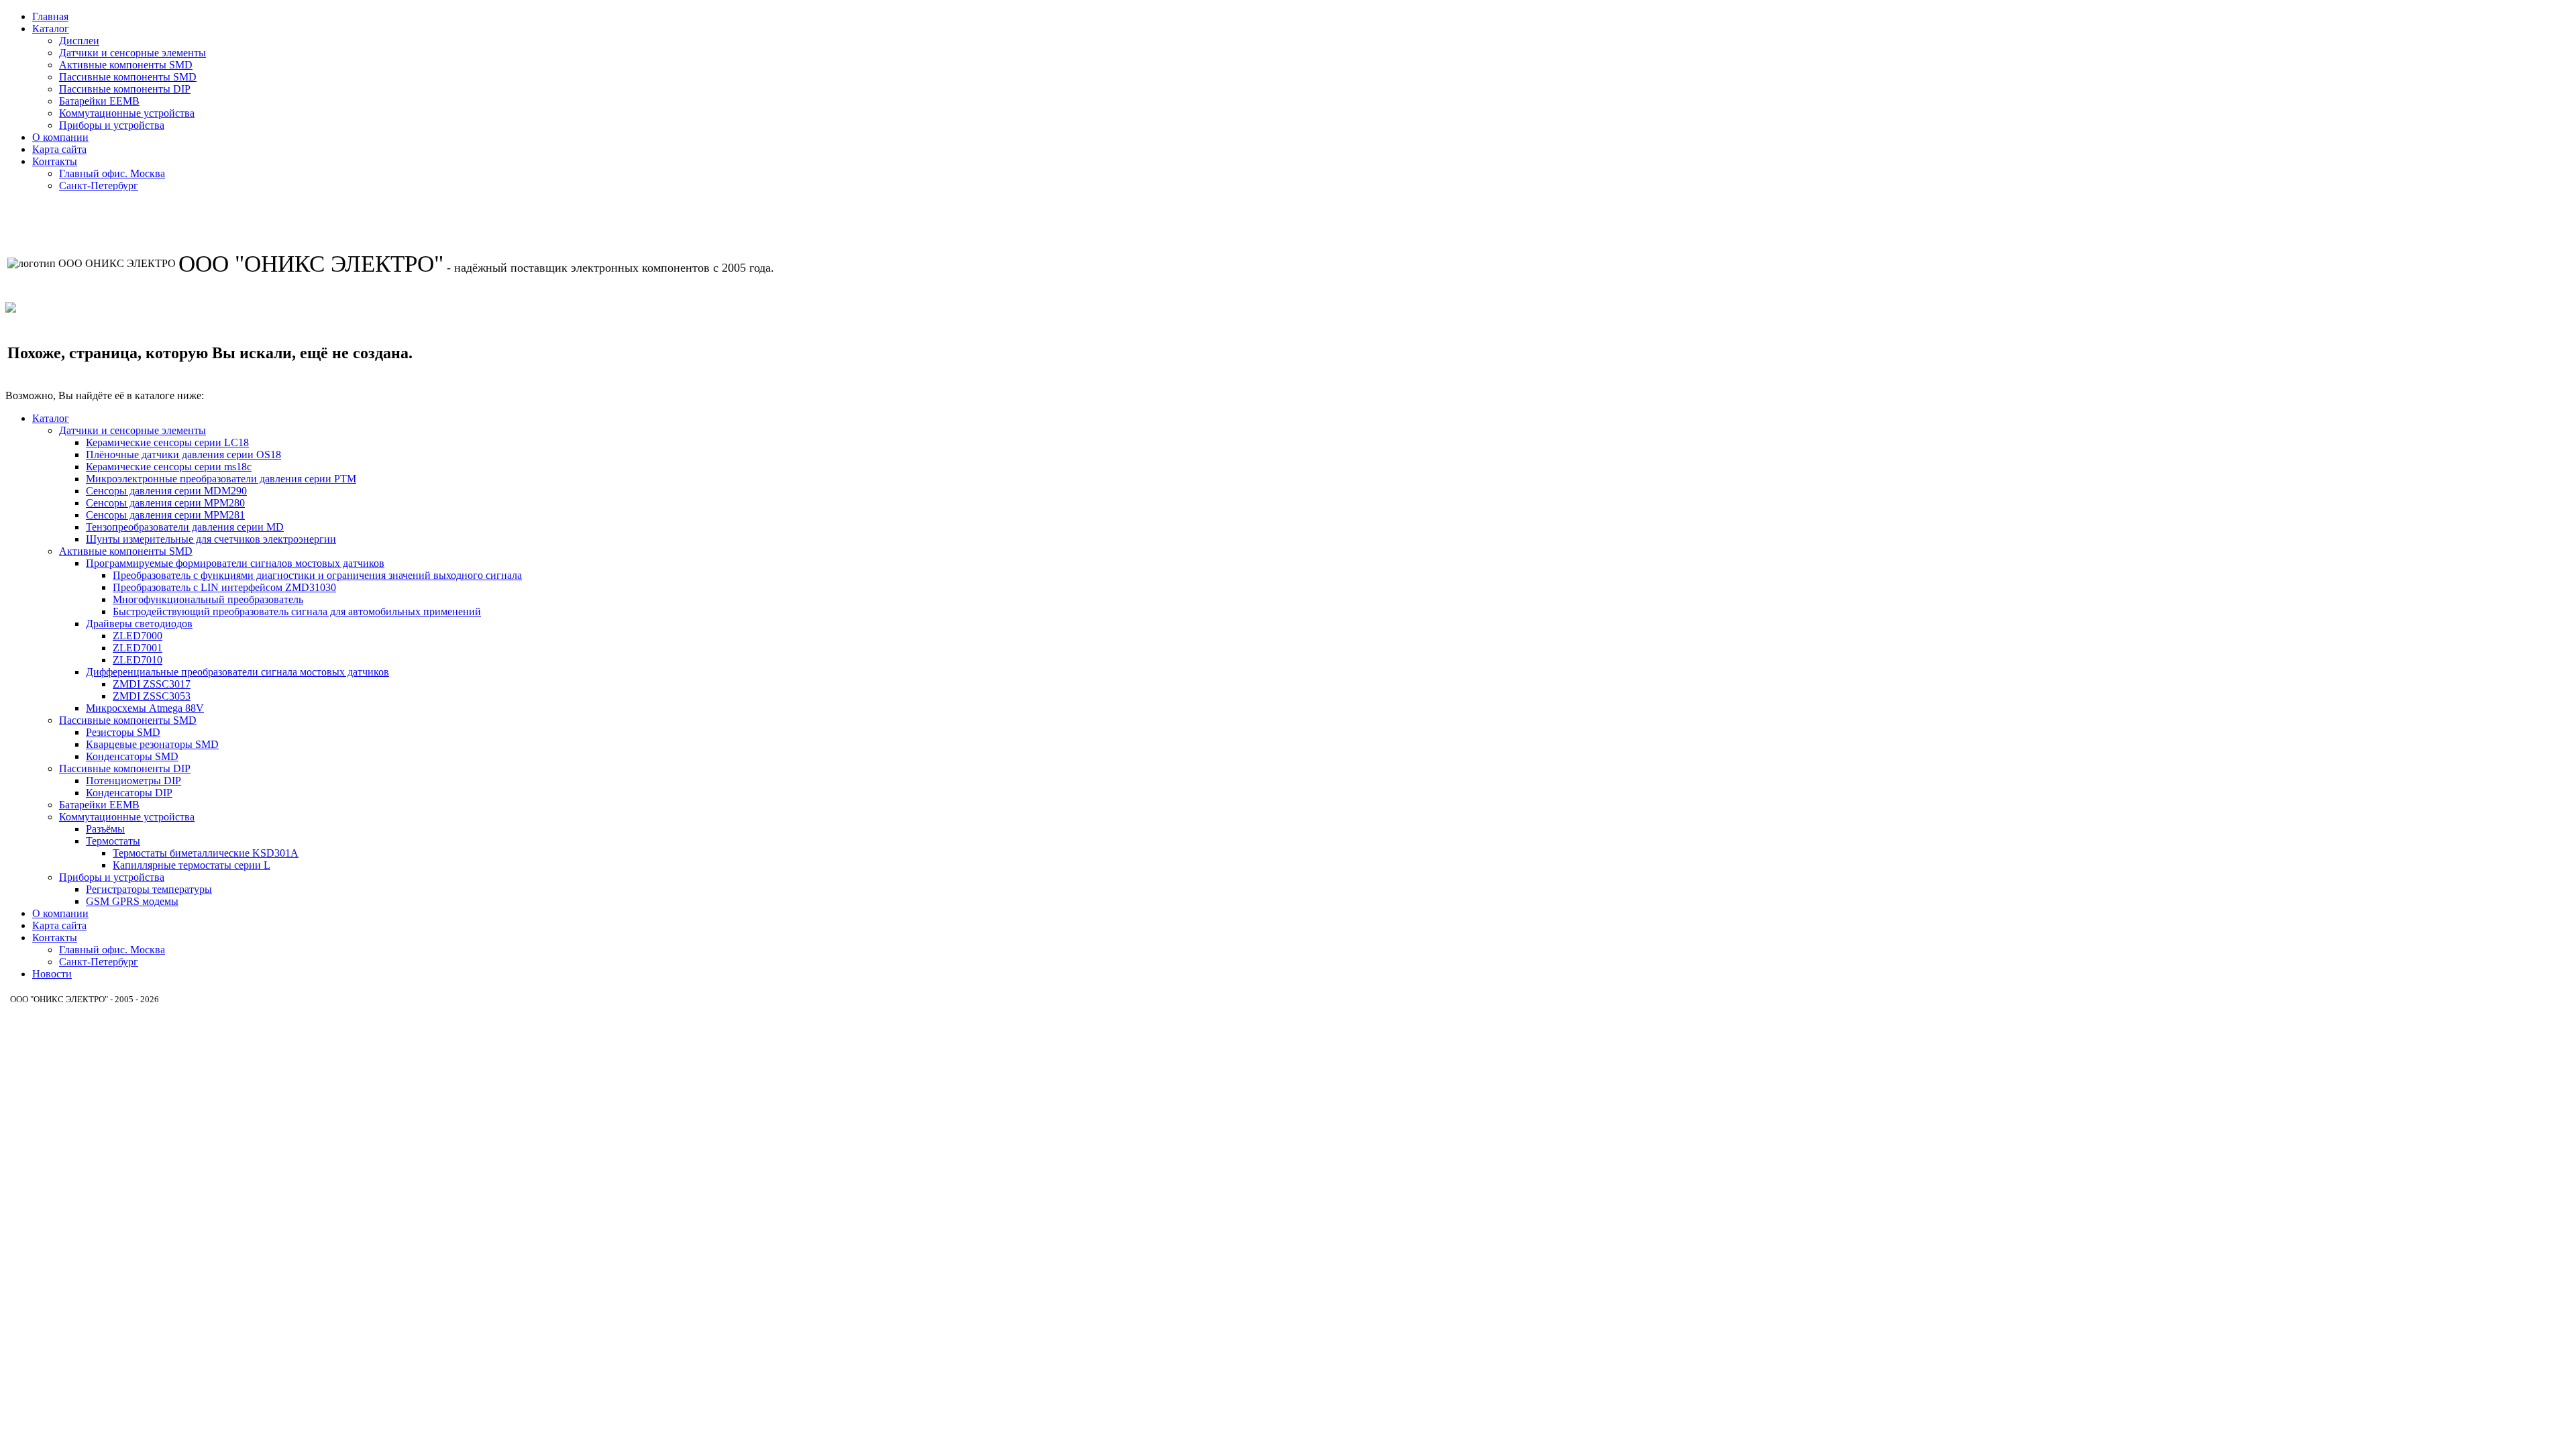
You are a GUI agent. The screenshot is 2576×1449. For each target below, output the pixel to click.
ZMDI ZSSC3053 (152, 696)
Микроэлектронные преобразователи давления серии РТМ (221, 479)
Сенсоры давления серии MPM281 (165, 515)
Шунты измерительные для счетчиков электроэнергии (211, 539)
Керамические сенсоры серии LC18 (167, 442)
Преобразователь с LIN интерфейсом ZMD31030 (224, 587)
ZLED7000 (138, 636)
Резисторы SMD (123, 732)
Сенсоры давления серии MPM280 (165, 503)
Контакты (55, 161)
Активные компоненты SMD (126, 65)
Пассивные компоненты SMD (128, 77)
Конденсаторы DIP (129, 793)
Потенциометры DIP (133, 781)
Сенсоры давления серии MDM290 (166, 491)
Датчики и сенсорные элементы (132, 53)
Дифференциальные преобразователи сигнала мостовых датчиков (237, 672)
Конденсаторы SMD (132, 756)
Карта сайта (59, 149)
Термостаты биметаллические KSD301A (206, 853)
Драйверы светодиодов (139, 624)
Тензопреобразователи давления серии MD (185, 527)
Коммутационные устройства (127, 113)
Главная (50, 16)
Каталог (51, 29)
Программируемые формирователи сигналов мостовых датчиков (235, 563)
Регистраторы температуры (149, 889)
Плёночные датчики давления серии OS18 (183, 454)
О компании (60, 137)
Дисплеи (79, 41)
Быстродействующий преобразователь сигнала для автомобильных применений (297, 611)
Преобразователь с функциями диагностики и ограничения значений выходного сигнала (317, 575)
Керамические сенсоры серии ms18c (169, 467)
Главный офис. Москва (112, 173)
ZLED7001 (138, 648)
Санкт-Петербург (99, 185)
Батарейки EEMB (99, 101)
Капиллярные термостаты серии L (192, 865)
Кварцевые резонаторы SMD (152, 744)
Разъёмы (105, 829)
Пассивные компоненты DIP (125, 89)
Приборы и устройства (112, 125)
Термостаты (113, 841)
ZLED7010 (138, 660)
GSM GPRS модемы (132, 901)
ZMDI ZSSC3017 (152, 684)
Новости (52, 974)
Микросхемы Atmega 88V (145, 708)
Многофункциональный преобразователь (208, 599)
